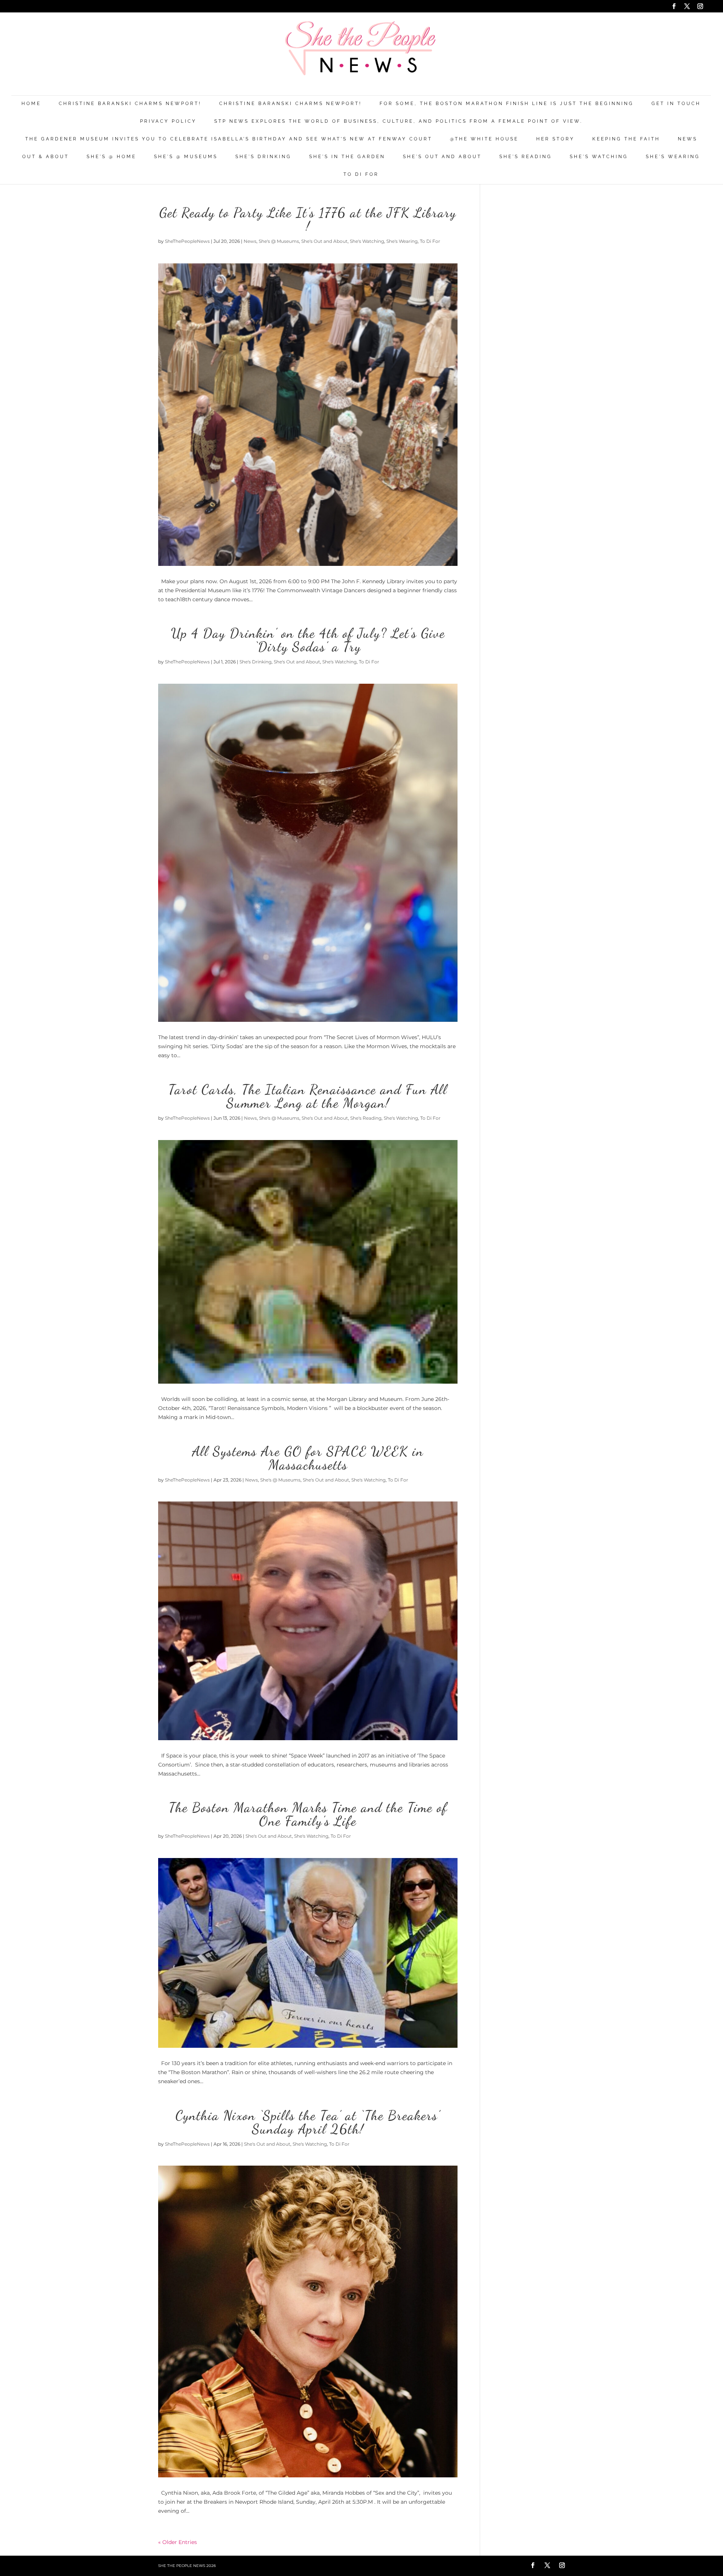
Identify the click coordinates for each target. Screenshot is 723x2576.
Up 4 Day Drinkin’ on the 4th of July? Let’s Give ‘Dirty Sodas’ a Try (308, 640)
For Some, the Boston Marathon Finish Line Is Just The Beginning (507, 104)
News (688, 139)
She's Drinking (263, 157)
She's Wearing (673, 157)
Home (31, 104)
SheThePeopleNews (187, 241)
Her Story (555, 139)
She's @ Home (111, 157)
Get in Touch (676, 104)
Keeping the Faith (626, 139)
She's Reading (526, 157)
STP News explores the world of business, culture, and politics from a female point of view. (398, 121)
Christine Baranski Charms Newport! (130, 104)
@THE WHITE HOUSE (484, 139)
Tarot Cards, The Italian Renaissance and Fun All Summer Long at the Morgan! (308, 1096)
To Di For (361, 175)
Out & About (46, 157)
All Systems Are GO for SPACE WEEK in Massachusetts (308, 1458)
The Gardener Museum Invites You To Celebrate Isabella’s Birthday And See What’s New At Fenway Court (229, 139)
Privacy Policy (168, 121)
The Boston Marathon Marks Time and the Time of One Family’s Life (308, 1814)
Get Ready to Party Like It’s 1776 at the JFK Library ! (308, 219)
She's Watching (599, 157)
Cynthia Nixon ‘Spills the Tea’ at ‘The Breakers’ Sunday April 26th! (308, 2122)
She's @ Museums (186, 157)
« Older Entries (178, 2542)
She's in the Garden (347, 157)
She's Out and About (442, 157)
